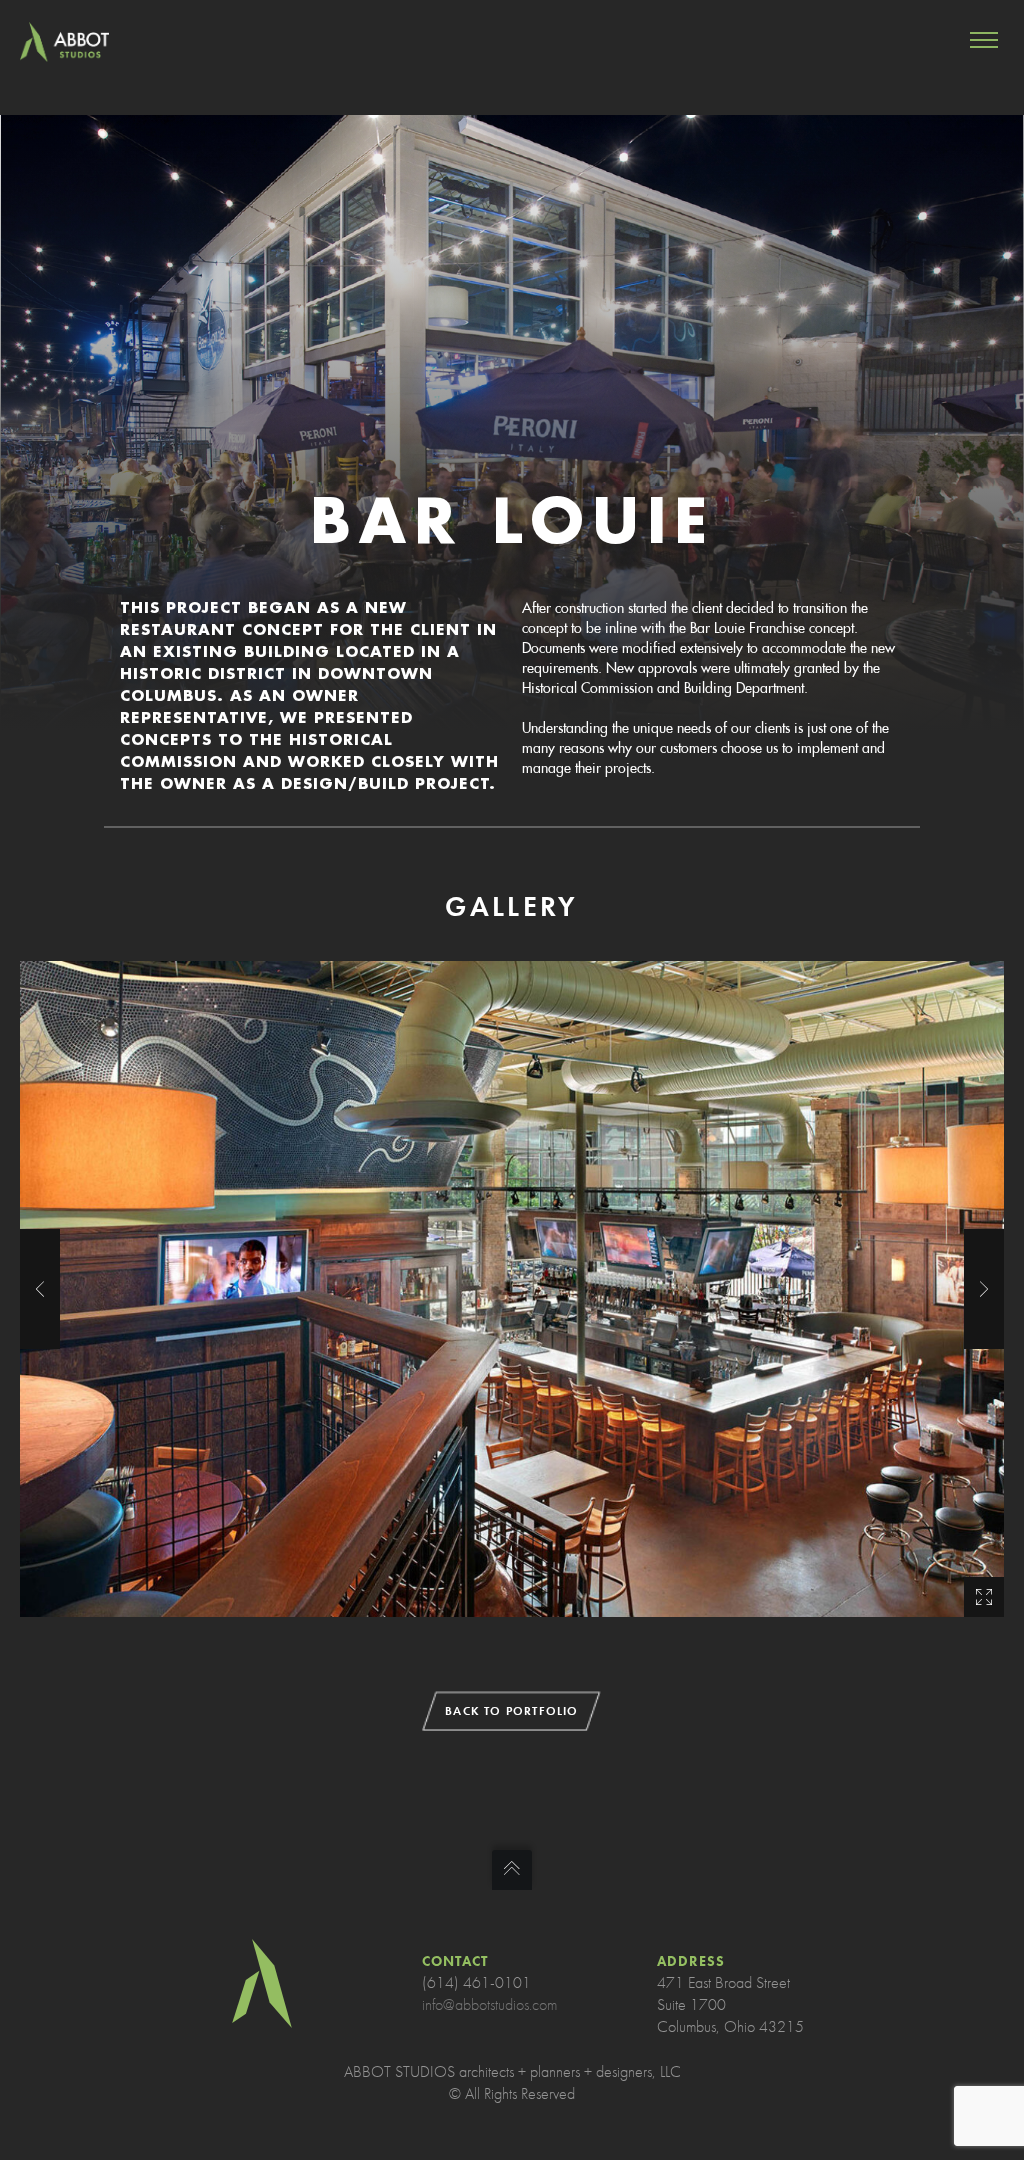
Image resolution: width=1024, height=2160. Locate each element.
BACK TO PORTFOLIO (511, 1711)
